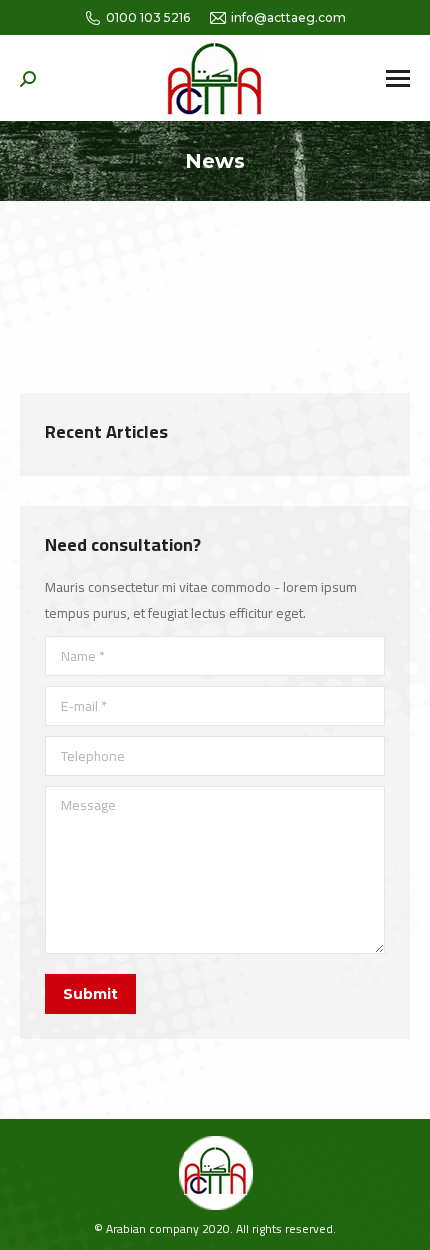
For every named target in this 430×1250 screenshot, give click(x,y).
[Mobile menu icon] (398, 78)
